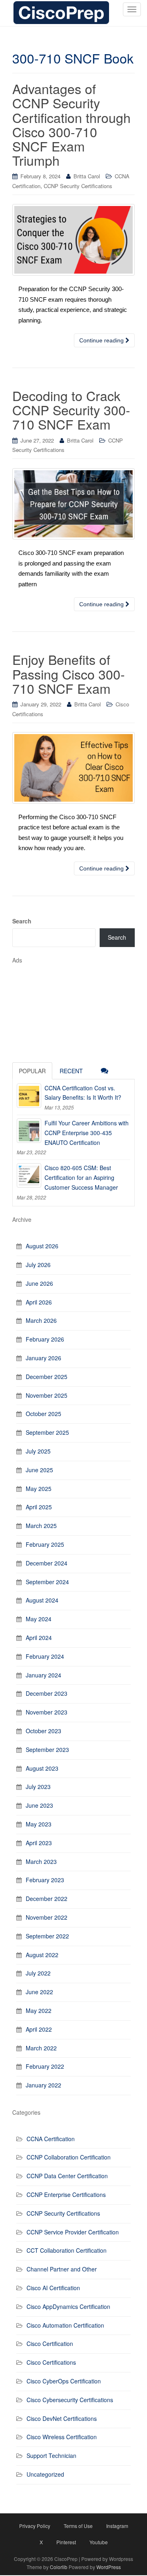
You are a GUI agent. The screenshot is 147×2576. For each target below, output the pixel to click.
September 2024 (47, 1582)
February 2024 (45, 1656)
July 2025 (38, 1451)
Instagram (117, 2526)
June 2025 (39, 1470)
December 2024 (47, 1563)
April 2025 (39, 1507)
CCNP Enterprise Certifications (66, 2195)
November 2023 (47, 1712)
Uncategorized (45, 2474)
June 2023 (39, 1805)
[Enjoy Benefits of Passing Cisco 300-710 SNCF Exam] (73, 768)
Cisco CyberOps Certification (64, 2381)
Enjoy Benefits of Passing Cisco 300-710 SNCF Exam (69, 673)
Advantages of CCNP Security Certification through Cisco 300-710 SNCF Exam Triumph (71, 124)
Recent (71, 1071)
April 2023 (39, 1843)
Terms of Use (78, 2526)
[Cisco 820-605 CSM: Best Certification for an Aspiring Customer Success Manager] (29, 1175)
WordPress (109, 2567)
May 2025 (39, 1489)
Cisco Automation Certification (65, 2325)
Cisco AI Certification (53, 2288)
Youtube (99, 2542)
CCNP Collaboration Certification (69, 2157)
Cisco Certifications (51, 2362)
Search (22, 921)
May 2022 (39, 2010)
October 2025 (43, 1414)
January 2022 (43, 2085)
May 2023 (39, 1824)
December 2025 (47, 1377)
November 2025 (47, 1395)
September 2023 (47, 1749)
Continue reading (102, 340)
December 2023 (47, 1693)
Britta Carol (87, 176)
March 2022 (41, 2048)
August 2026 (42, 1246)
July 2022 (38, 1973)
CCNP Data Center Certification (67, 2176)
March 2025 (41, 1526)
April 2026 (39, 1302)
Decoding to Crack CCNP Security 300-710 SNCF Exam (71, 410)
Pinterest (66, 2542)
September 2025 (47, 1432)
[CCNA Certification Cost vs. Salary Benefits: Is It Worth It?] (29, 1096)
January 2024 (43, 1675)
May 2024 (39, 1619)
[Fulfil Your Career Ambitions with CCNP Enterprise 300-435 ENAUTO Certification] (29, 1131)
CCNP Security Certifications (78, 186)
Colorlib (59, 2567)
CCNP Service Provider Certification (73, 2232)
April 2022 (39, 2029)
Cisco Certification (50, 2344)
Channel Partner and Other (62, 2269)
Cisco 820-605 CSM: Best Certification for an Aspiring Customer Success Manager (81, 1177)
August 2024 (42, 1600)
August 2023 (42, 1768)
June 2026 (39, 1283)
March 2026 (41, 1320)
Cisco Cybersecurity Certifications (70, 2400)
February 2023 (45, 1880)
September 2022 (47, 1936)
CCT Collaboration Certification (67, 2250)
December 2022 (47, 1899)
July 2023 (38, 1787)
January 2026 (43, 1358)
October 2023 (43, 1731)
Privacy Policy (35, 2526)
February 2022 (45, 2066)
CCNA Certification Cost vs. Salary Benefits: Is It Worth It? (83, 1093)
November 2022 (47, 1917)
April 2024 (39, 1638)
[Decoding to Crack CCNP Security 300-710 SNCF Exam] (73, 504)
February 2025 (45, 1544)
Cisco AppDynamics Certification (68, 2306)
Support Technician (51, 2455)
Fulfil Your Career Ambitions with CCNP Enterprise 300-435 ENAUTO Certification (87, 1133)
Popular (32, 1071)
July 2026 (38, 1265)
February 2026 (45, 1339)
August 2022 (42, 1955)
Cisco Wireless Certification (62, 2437)
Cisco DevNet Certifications (62, 2418)
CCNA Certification (51, 2139)
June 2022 (39, 1992)
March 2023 (41, 1861)
